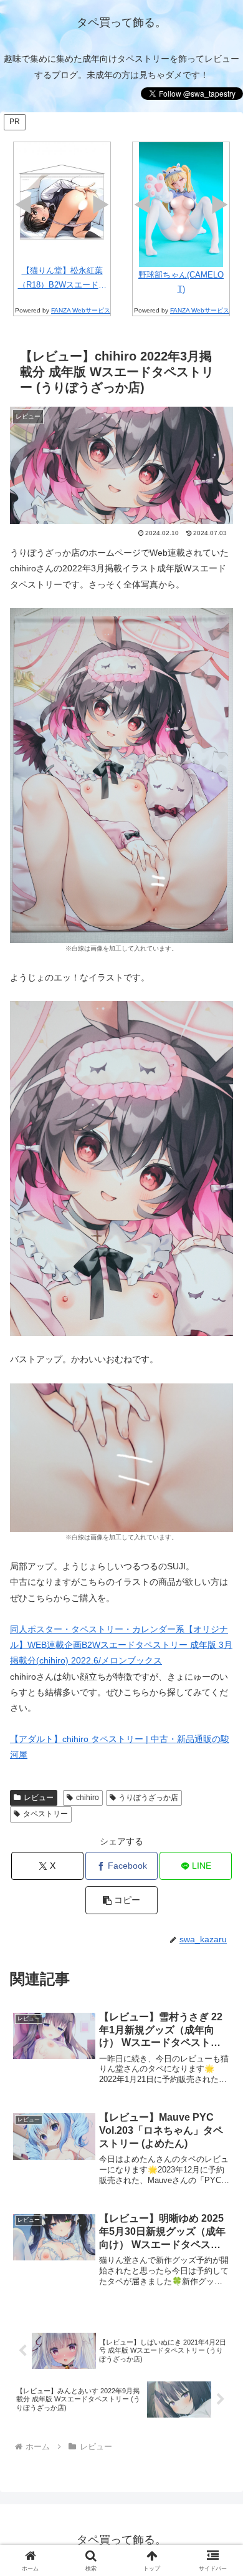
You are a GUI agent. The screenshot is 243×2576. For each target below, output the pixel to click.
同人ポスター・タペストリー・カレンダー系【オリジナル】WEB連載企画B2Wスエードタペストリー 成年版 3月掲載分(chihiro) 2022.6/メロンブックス (121, 1645)
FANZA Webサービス (81, 310)
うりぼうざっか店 (148, 1798)
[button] (121, 1900)
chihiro (88, 1798)
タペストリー (45, 1814)
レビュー (39, 1798)
